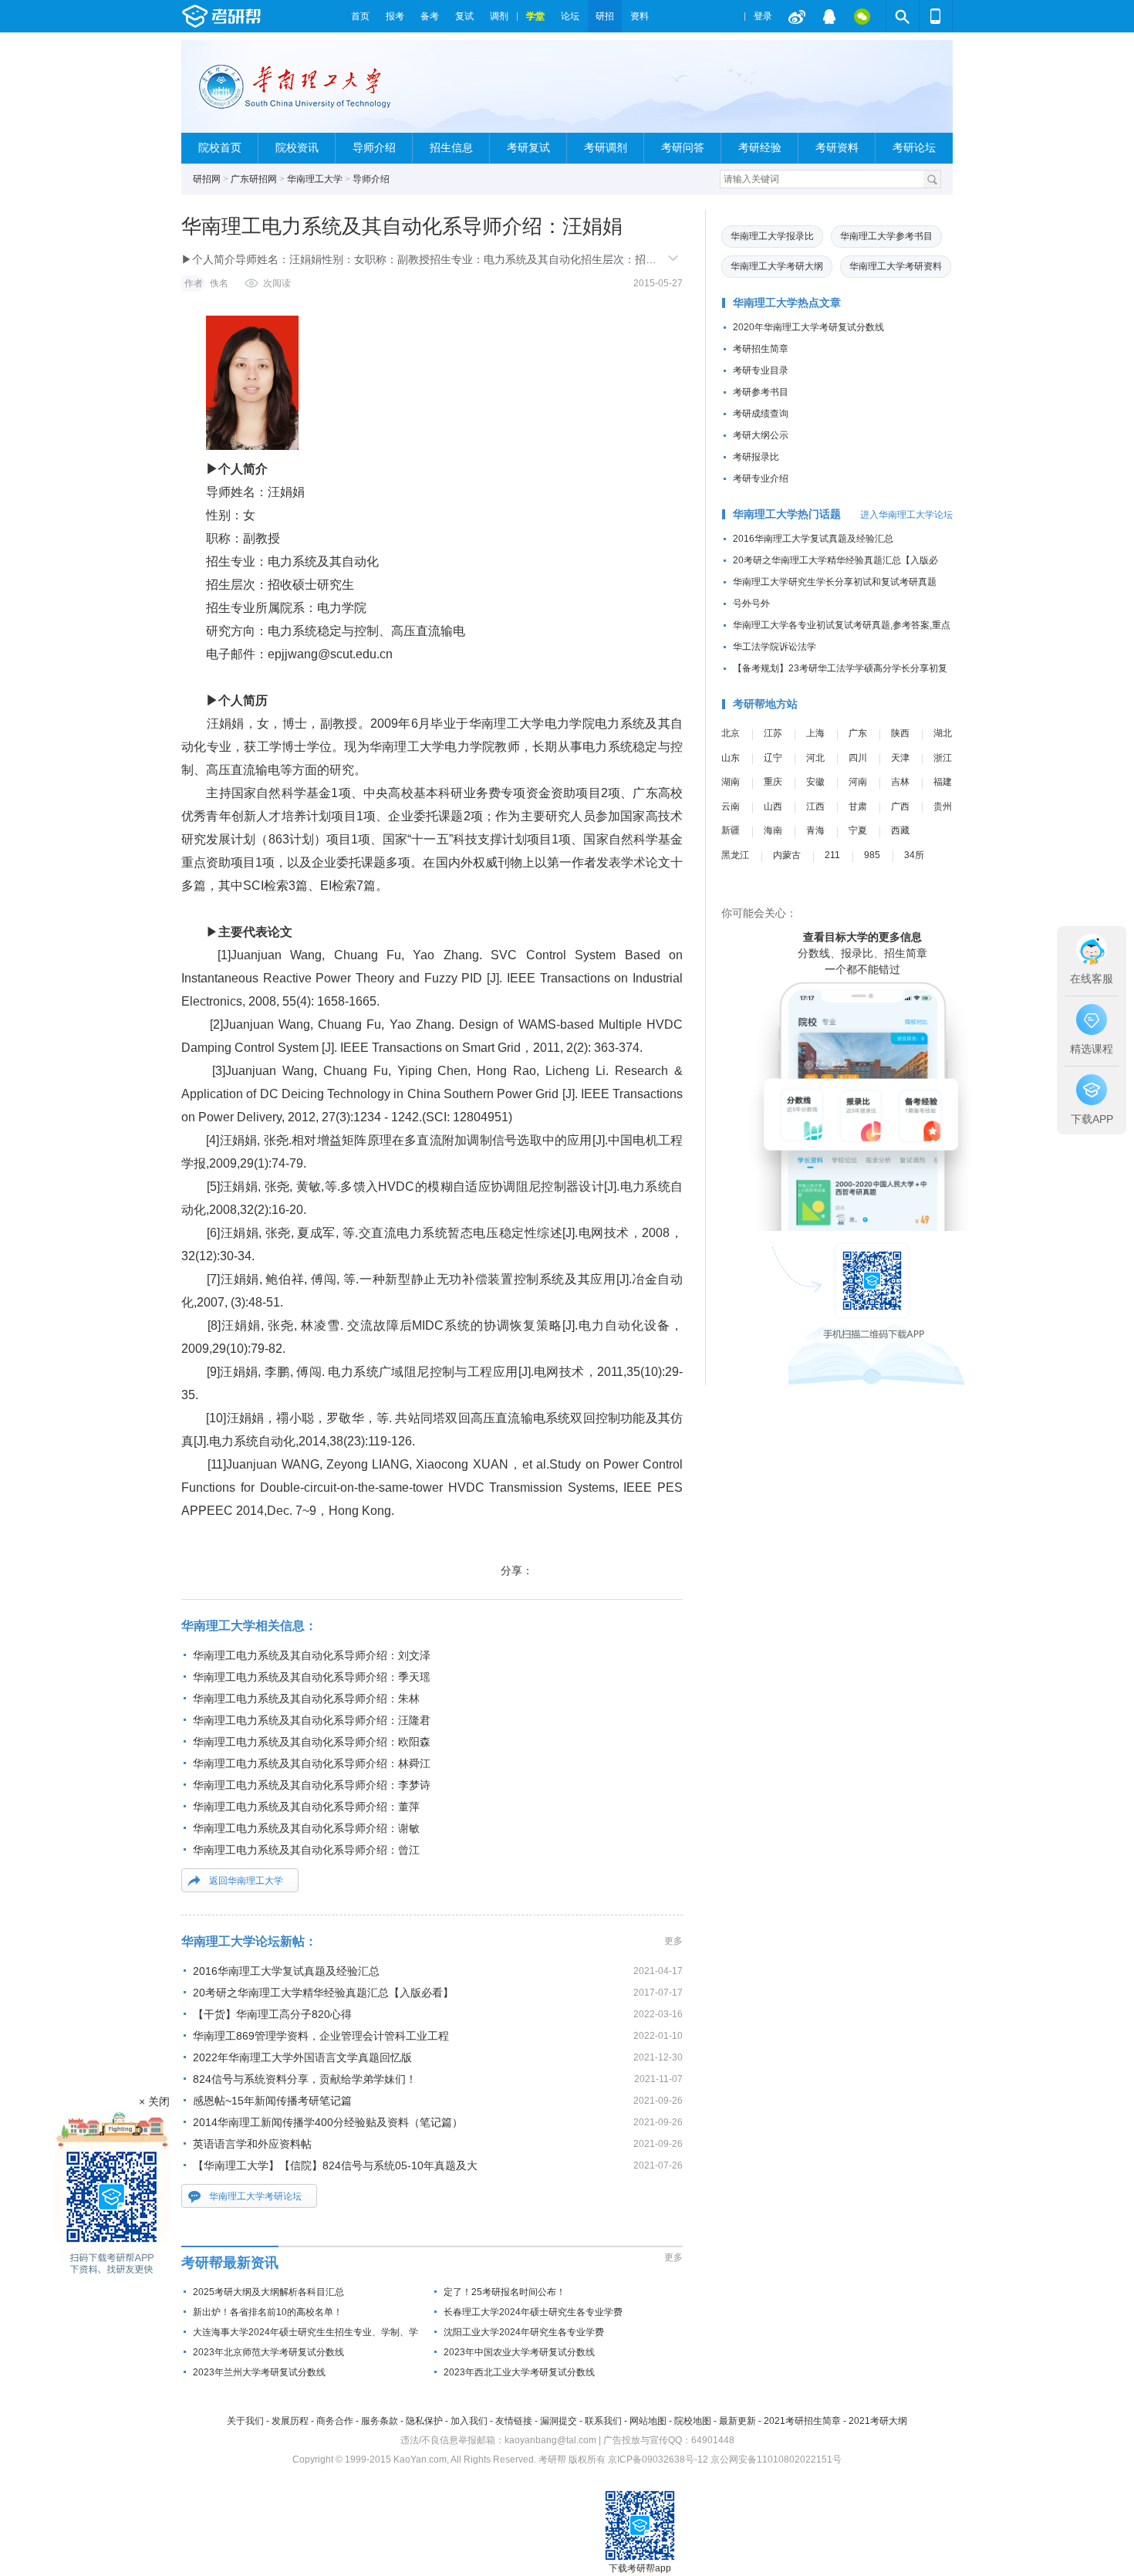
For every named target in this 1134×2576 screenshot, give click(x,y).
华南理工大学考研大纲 (777, 266)
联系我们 (603, 2421)
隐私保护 (424, 2421)
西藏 (900, 830)
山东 (731, 758)
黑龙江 (735, 855)
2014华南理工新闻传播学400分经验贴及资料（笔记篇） (328, 2122)
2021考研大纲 (878, 2421)
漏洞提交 (559, 2421)
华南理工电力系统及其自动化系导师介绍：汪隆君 (312, 1720)
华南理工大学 (315, 179)
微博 (797, 16)
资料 (640, 16)
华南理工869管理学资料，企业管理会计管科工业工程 (321, 2036)
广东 (858, 733)
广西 (900, 806)
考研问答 (683, 148)
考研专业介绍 (761, 478)
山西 (773, 806)
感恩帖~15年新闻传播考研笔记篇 (272, 2101)
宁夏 (858, 830)
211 (832, 855)
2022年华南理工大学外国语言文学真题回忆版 (302, 2057)
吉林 (900, 782)
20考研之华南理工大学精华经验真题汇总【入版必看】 (323, 1993)
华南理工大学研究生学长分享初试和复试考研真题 (835, 582)
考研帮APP (936, 16)
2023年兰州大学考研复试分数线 (259, 2372)
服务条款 (380, 2421)
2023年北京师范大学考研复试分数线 (268, 2352)
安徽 (815, 782)
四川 (858, 758)
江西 (815, 806)
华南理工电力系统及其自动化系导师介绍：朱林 (306, 1699)
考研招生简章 (761, 349)
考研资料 (837, 148)
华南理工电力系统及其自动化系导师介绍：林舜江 (312, 1763)
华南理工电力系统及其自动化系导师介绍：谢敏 (306, 1828)
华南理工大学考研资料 (896, 266)
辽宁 (773, 758)
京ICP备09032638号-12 (658, 2459)
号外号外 (751, 603)
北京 (731, 733)
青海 (815, 830)
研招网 (207, 179)
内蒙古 (787, 855)
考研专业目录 (761, 370)
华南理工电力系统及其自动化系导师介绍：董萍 (306, 1807)
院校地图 (693, 2421)
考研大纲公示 (761, 435)
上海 (815, 733)
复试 (464, 16)
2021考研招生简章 (802, 2421)
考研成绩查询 (761, 414)
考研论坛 (914, 148)
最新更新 (737, 2421)
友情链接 (514, 2421)
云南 (731, 806)
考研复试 (528, 148)
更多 (673, 1941)
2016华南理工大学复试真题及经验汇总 (286, 1971)
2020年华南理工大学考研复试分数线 (808, 327)
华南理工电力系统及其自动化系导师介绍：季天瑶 (312, 1677)
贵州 (943, 806)
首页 (360, 16)
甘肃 (858, 806)
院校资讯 (297, 148)
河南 (858, 782)
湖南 (731, 782)
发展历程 (290, 2421)
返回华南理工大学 (246, 1881)
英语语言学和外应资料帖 (252, 2144)
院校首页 (220, 148)
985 (872, 855)
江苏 (773, 733)
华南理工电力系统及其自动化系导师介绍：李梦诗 (312, 1785)
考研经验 (760, 148)
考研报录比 (756, 457)
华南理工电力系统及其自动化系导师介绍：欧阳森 (312, 1742)
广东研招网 (254, 179)
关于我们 (245, 2421)
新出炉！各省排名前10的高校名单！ (268, 2312)
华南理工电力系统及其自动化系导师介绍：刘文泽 (312, 1655)
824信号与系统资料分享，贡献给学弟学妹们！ (305, 2079)
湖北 (943, 733)
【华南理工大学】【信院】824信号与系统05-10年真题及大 (335, 2165)
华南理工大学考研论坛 (255, 2196)
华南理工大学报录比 (772, 236)
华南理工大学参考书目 (886, 236)
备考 (430, 16)
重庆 (773, 782)
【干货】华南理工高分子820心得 (272, 2014)
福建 (943, 782)
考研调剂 (606, 148)
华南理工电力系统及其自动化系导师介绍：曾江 (306, 1850)
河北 (815, 758)
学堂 (535, 16)
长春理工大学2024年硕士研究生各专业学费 (533, 2312)
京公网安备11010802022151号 (776, 2459)
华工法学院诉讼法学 (775, 647)
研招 (605, 16)
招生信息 (451, 148)
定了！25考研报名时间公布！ (505, 2292)
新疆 (731, 830)
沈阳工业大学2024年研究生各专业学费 (524, 2332)
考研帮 (262, 16)
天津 (900, 758)
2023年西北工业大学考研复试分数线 (519, 2372)
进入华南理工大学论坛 (906, 515)
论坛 (570, 16)
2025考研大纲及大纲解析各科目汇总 (268, 2292)
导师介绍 (374, 148)
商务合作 (335, 2421)
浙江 (943, 758)
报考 (395, 16)
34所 (914, 855)
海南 (773, 830)
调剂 (499, 16)
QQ (829, 16)
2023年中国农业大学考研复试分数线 (519, 2352)
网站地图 (648, 2421)
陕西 (900, 733)
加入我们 (469, 2421)
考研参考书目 (761, 392)
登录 (763, 16)
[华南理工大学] (304, 93)
